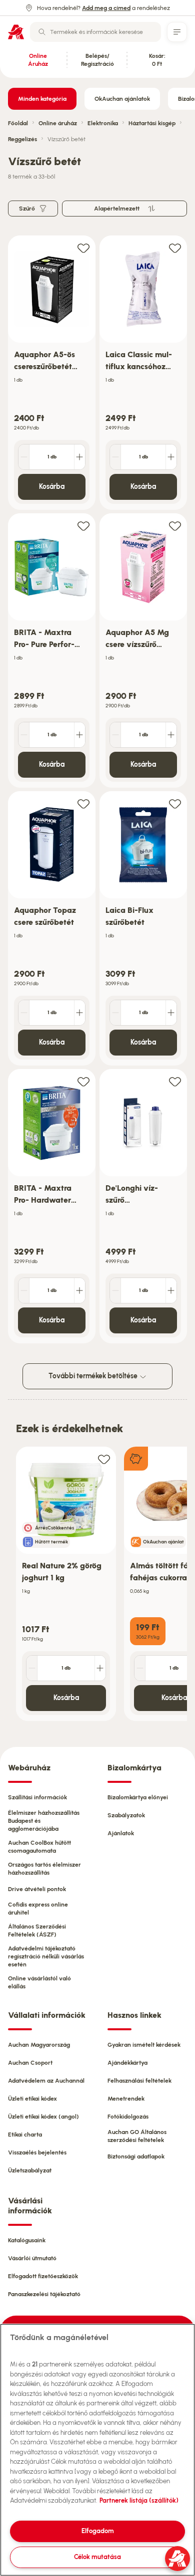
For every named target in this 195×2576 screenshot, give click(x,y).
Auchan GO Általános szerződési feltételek (137, 2136)
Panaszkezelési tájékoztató (44, 2294)
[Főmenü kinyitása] (177, 32)
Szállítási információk (37, 1797)
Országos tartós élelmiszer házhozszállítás (44, 1869)
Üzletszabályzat (30, 2170)
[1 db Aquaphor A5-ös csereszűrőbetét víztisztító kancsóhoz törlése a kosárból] (24, 457)
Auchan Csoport (30, 2063)
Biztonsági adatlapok (136, 2156)
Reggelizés (22, 139)
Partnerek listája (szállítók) (139, 2500)
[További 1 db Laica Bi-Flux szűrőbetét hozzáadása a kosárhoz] (171, 1013)
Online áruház (58, 123)
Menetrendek (126, 2099)
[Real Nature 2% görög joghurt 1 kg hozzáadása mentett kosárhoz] (104, 1459)
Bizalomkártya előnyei (138, 1797)
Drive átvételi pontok (37, 1889)
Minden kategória (42, 99)
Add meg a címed (106, 8)
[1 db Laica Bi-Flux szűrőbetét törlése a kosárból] (115, 1013)
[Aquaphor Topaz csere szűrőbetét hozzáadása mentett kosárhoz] (83, 803)
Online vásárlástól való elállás (39, 1982)
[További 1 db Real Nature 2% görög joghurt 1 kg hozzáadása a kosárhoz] (100, 1668)
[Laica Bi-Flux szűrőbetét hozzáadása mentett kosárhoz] (175, 803)
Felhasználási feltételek (139, 2081)
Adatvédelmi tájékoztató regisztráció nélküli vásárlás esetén (46, 1956)
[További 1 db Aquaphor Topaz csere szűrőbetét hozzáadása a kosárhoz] (79, 1013)
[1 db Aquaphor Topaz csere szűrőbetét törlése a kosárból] (24, 1013)
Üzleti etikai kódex (32, 2099)
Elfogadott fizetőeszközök (43, 2276)
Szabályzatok (126, 1815)
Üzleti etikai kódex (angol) (43, 2117)
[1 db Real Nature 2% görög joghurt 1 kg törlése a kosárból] (32, 1668)
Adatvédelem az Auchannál (46, 2081)
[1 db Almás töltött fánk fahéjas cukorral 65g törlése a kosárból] (140, 1668)
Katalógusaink (27, 2240)
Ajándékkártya (127, 2063)
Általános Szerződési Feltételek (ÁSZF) (37, 1931)
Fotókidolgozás (128, 2117)
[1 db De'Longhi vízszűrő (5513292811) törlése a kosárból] (115, 1290)
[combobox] (95, 32)
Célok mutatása (97, 2557)
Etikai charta (25, 2135)
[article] (52, 373)
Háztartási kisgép (152, 123)
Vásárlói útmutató (32, 2258)
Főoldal (18, 123)
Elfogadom (98, 2531)
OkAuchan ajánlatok (122, 99)
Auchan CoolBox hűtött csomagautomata (39, 1847)
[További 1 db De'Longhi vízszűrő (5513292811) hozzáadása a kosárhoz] (171, 1290)
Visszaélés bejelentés (37, 2152)
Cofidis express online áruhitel (38, 1909)
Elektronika (103, 123)
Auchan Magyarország (39, 2045)
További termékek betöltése (94, 1376)
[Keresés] (42, 32)
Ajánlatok (121, 1833)
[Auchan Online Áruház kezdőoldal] (16, 32)
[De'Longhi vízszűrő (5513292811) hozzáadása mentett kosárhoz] (175, 1081)
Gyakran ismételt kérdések (144, 2045)
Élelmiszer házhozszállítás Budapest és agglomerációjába (44, 1821)
